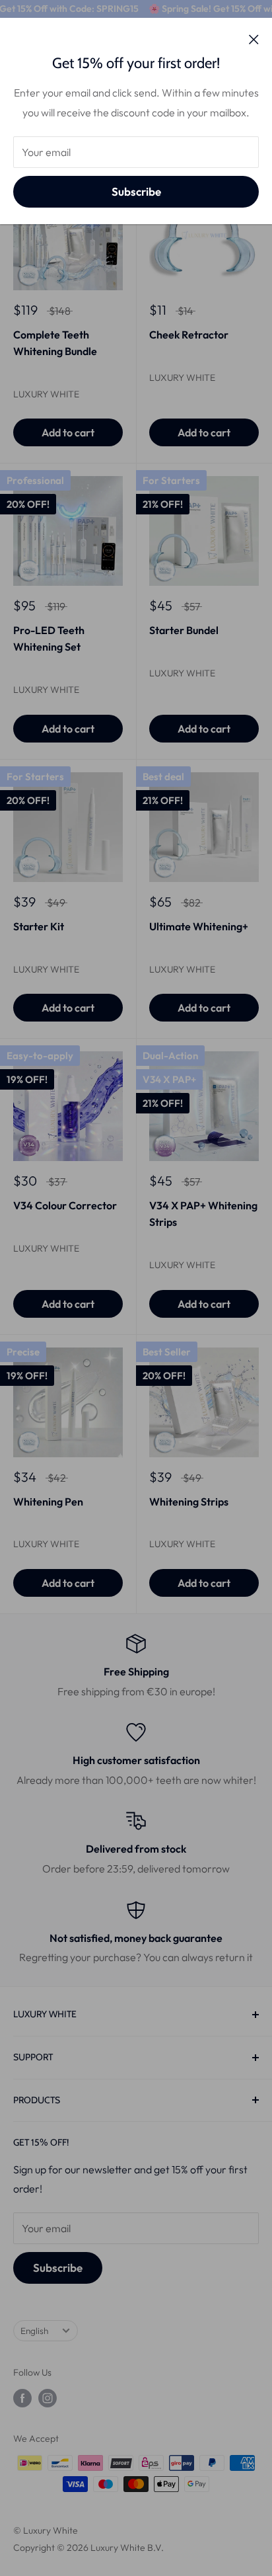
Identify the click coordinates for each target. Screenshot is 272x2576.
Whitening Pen (48, 1502)
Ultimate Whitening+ (199, 926)
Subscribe (136, 191)
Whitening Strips (189, 1502)
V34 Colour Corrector (65, 1205)
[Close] (254, 38)
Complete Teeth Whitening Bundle (55, 343)
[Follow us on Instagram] (48, 2398)
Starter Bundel (184, 630)
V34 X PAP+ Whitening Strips (203, 1214)
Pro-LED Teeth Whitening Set (49, 638)
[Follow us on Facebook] (22, 2398)
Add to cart (68, 432)
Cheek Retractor (189, 335)
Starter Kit (39, 926)
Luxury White (46, 394)
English (34, 2331)
